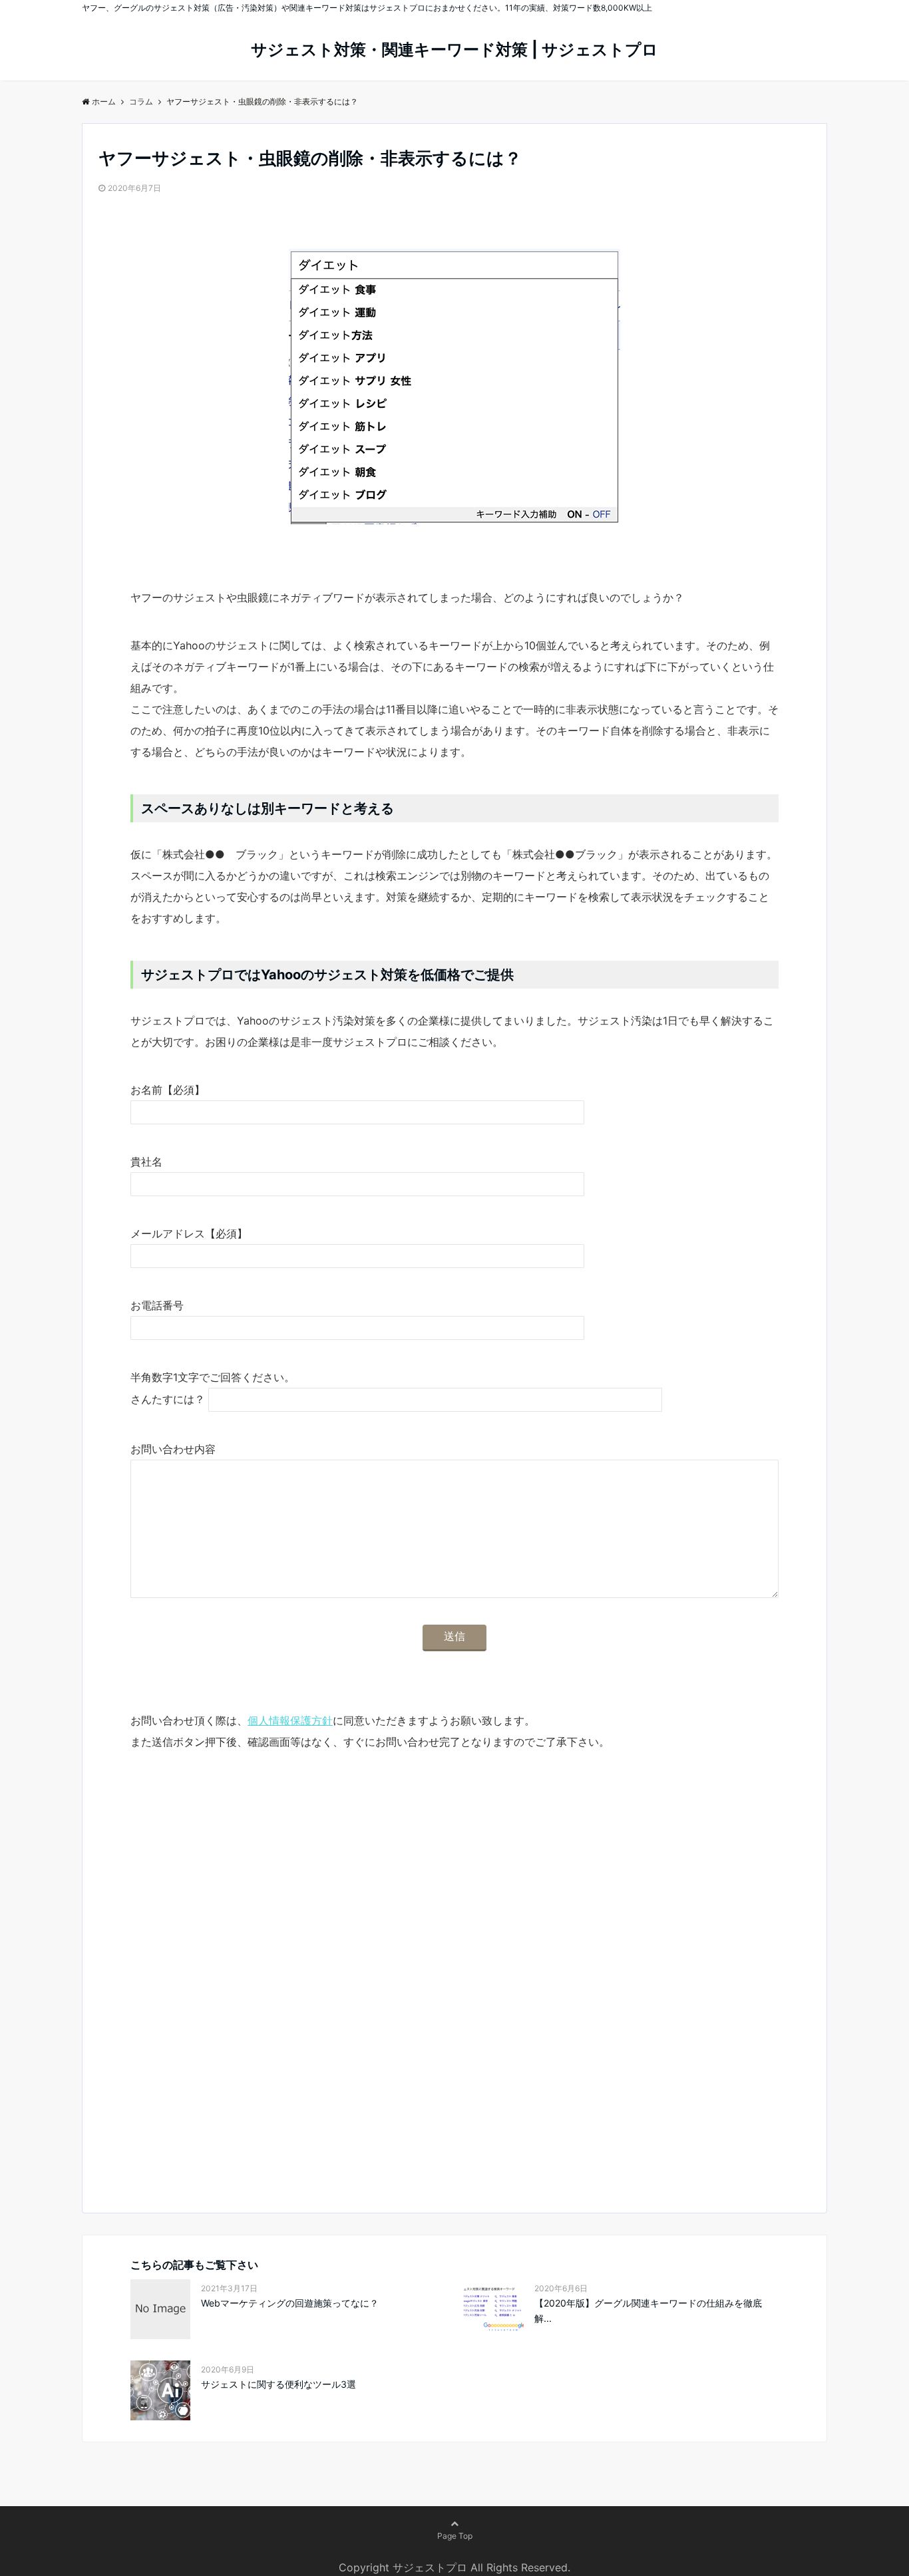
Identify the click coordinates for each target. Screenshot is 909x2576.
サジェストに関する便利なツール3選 (278, 2384)
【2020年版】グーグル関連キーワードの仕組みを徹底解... (648, 2310)
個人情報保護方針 (290, 1720)
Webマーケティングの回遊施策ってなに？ (290, 2303)
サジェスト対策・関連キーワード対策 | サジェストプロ (454, 50)
